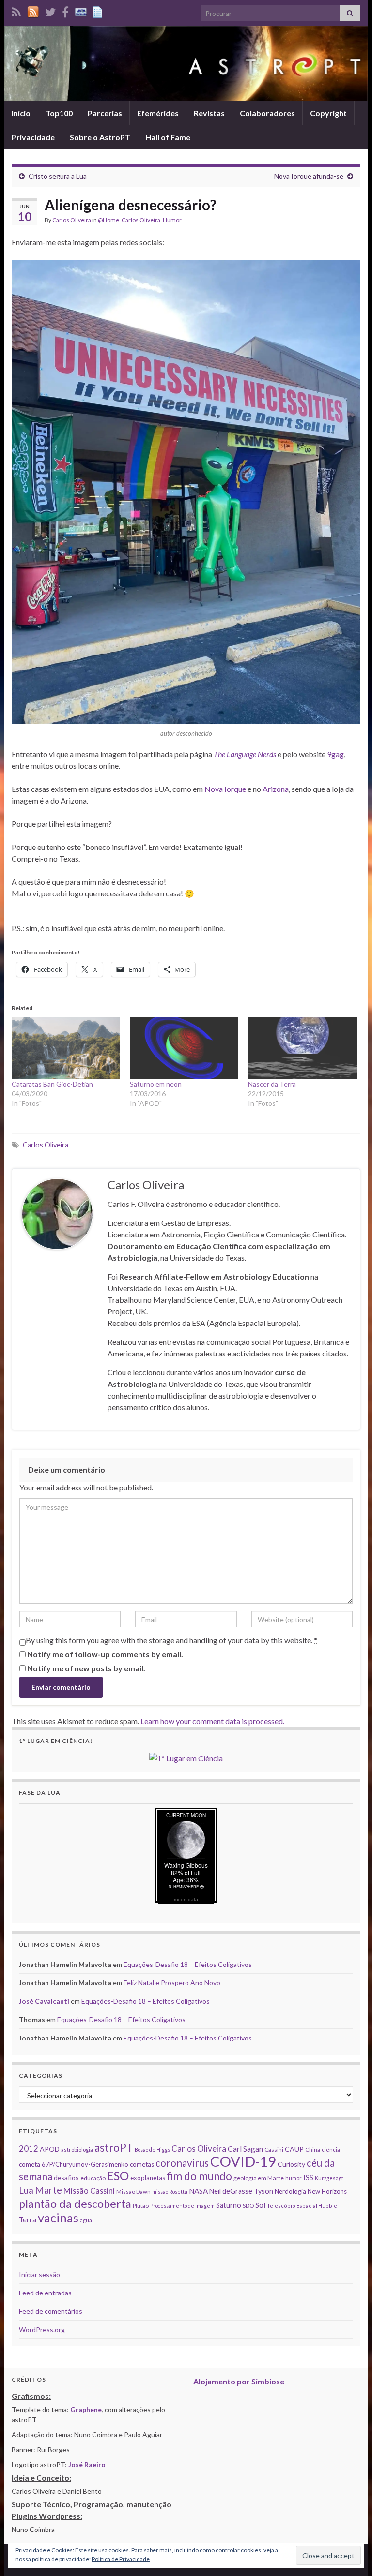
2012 (29, 2149)
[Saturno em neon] (184, 1048)
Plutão (141, 2206)
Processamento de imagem (182, 2206)
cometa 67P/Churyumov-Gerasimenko (74, 2164)
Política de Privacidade (121, 2559)
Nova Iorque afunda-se (309, 176)
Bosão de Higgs (152, 2150)
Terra (28, 2219)
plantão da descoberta (75, 2204)
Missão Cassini (89, 2191)
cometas (142, 2164)
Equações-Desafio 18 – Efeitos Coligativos (188, 1964)
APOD (50, 2149)
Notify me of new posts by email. (86, 1668)
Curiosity (291, 2164)
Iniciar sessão (39, 2274)
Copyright (328, 113)
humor (294, 2178)
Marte (48, 2190)
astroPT (114, 2148)
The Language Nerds (245, 754)
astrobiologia (77, 2150)
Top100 (59, 113)
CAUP (294, 2149)
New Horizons (327, 2191)
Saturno (229, 2205)
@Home (108, 220)
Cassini (274, 2150)
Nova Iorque (225, 789)
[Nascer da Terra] (302, 1048)
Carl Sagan (245, 2149)
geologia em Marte (259, 2178)
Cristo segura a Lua (58, 176)
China (313, 2150)
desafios (66, 2178)
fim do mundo (199, 2176)
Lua (26, 2190)
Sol (260, 2205)
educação (93, 2178)
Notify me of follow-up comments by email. (105, 1654)
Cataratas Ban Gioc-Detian (52, 1084)
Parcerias (105, 113)
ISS (308, 2177)
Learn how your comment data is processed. (212, 1721)
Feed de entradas (45, 2293)
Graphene (86, 2409)
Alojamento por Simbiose (239, 2381)
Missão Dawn (133, 2192)
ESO (118, 2176)
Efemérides (158, 113)
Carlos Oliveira (72, 220)
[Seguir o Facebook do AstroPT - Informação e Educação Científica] (65, 10)
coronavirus (182, 2163)
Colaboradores (267, 113)
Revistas (209, 113)
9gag (335, 754)
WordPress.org (42, 2330)
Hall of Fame (168, 137)
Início (21, 113)
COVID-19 (243, 2161)
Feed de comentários (51, 2311)
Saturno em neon (156, 1084)
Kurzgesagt (329, 2178)
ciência (331, 2150)
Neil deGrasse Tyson (241, 2191)
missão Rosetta (170, 2192)
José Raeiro (87, 2464)
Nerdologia (290, 2191)
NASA (198, 2191)
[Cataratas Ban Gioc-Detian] (66, 1048)
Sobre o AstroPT (100, 137)
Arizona (276, 789)
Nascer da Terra (272, 1084)
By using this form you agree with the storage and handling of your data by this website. (171, 1640)
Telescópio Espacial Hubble (302, 2206)
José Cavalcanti (44, 2001)
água (86, 2220)
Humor (172, 220)
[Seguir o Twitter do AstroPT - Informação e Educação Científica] (50, 10)
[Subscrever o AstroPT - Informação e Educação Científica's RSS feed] (16, 10)
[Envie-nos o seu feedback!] (99, 10)
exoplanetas (148, 2178)
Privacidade (33, 137)
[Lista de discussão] (81, 10)
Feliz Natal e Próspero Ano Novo (172, 1983)
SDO (248, 2206)
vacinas (58, 2218)
